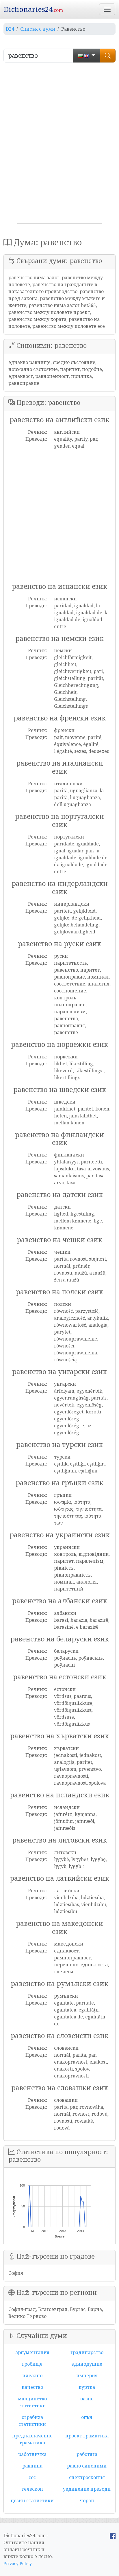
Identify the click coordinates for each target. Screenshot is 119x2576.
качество (32, 2387)
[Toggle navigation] (107, 9)
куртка (87, 2387)
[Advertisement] (59, 145)
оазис (87, 2399)
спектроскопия (87, 2477)
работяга (87, 2454)
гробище (32, 2364)
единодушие (87, 2364)
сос (32, 2477)
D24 (10, 29)
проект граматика (87, 2436)
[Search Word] (108, 56)
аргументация (32, 2352)
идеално (32, 2375)
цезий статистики (32, 2500)
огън (87, 2417)
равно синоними (87, 2466)
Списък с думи (38, 29)
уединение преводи (87, 2489)
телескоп (32, 2489)
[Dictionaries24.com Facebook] (113, 2535)
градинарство (87, 2352)
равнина (32, 2466)
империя (87, 2375)
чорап (87, 2500)
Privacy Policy (18, 2563)
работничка (32, 2454)
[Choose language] (87, 56)
